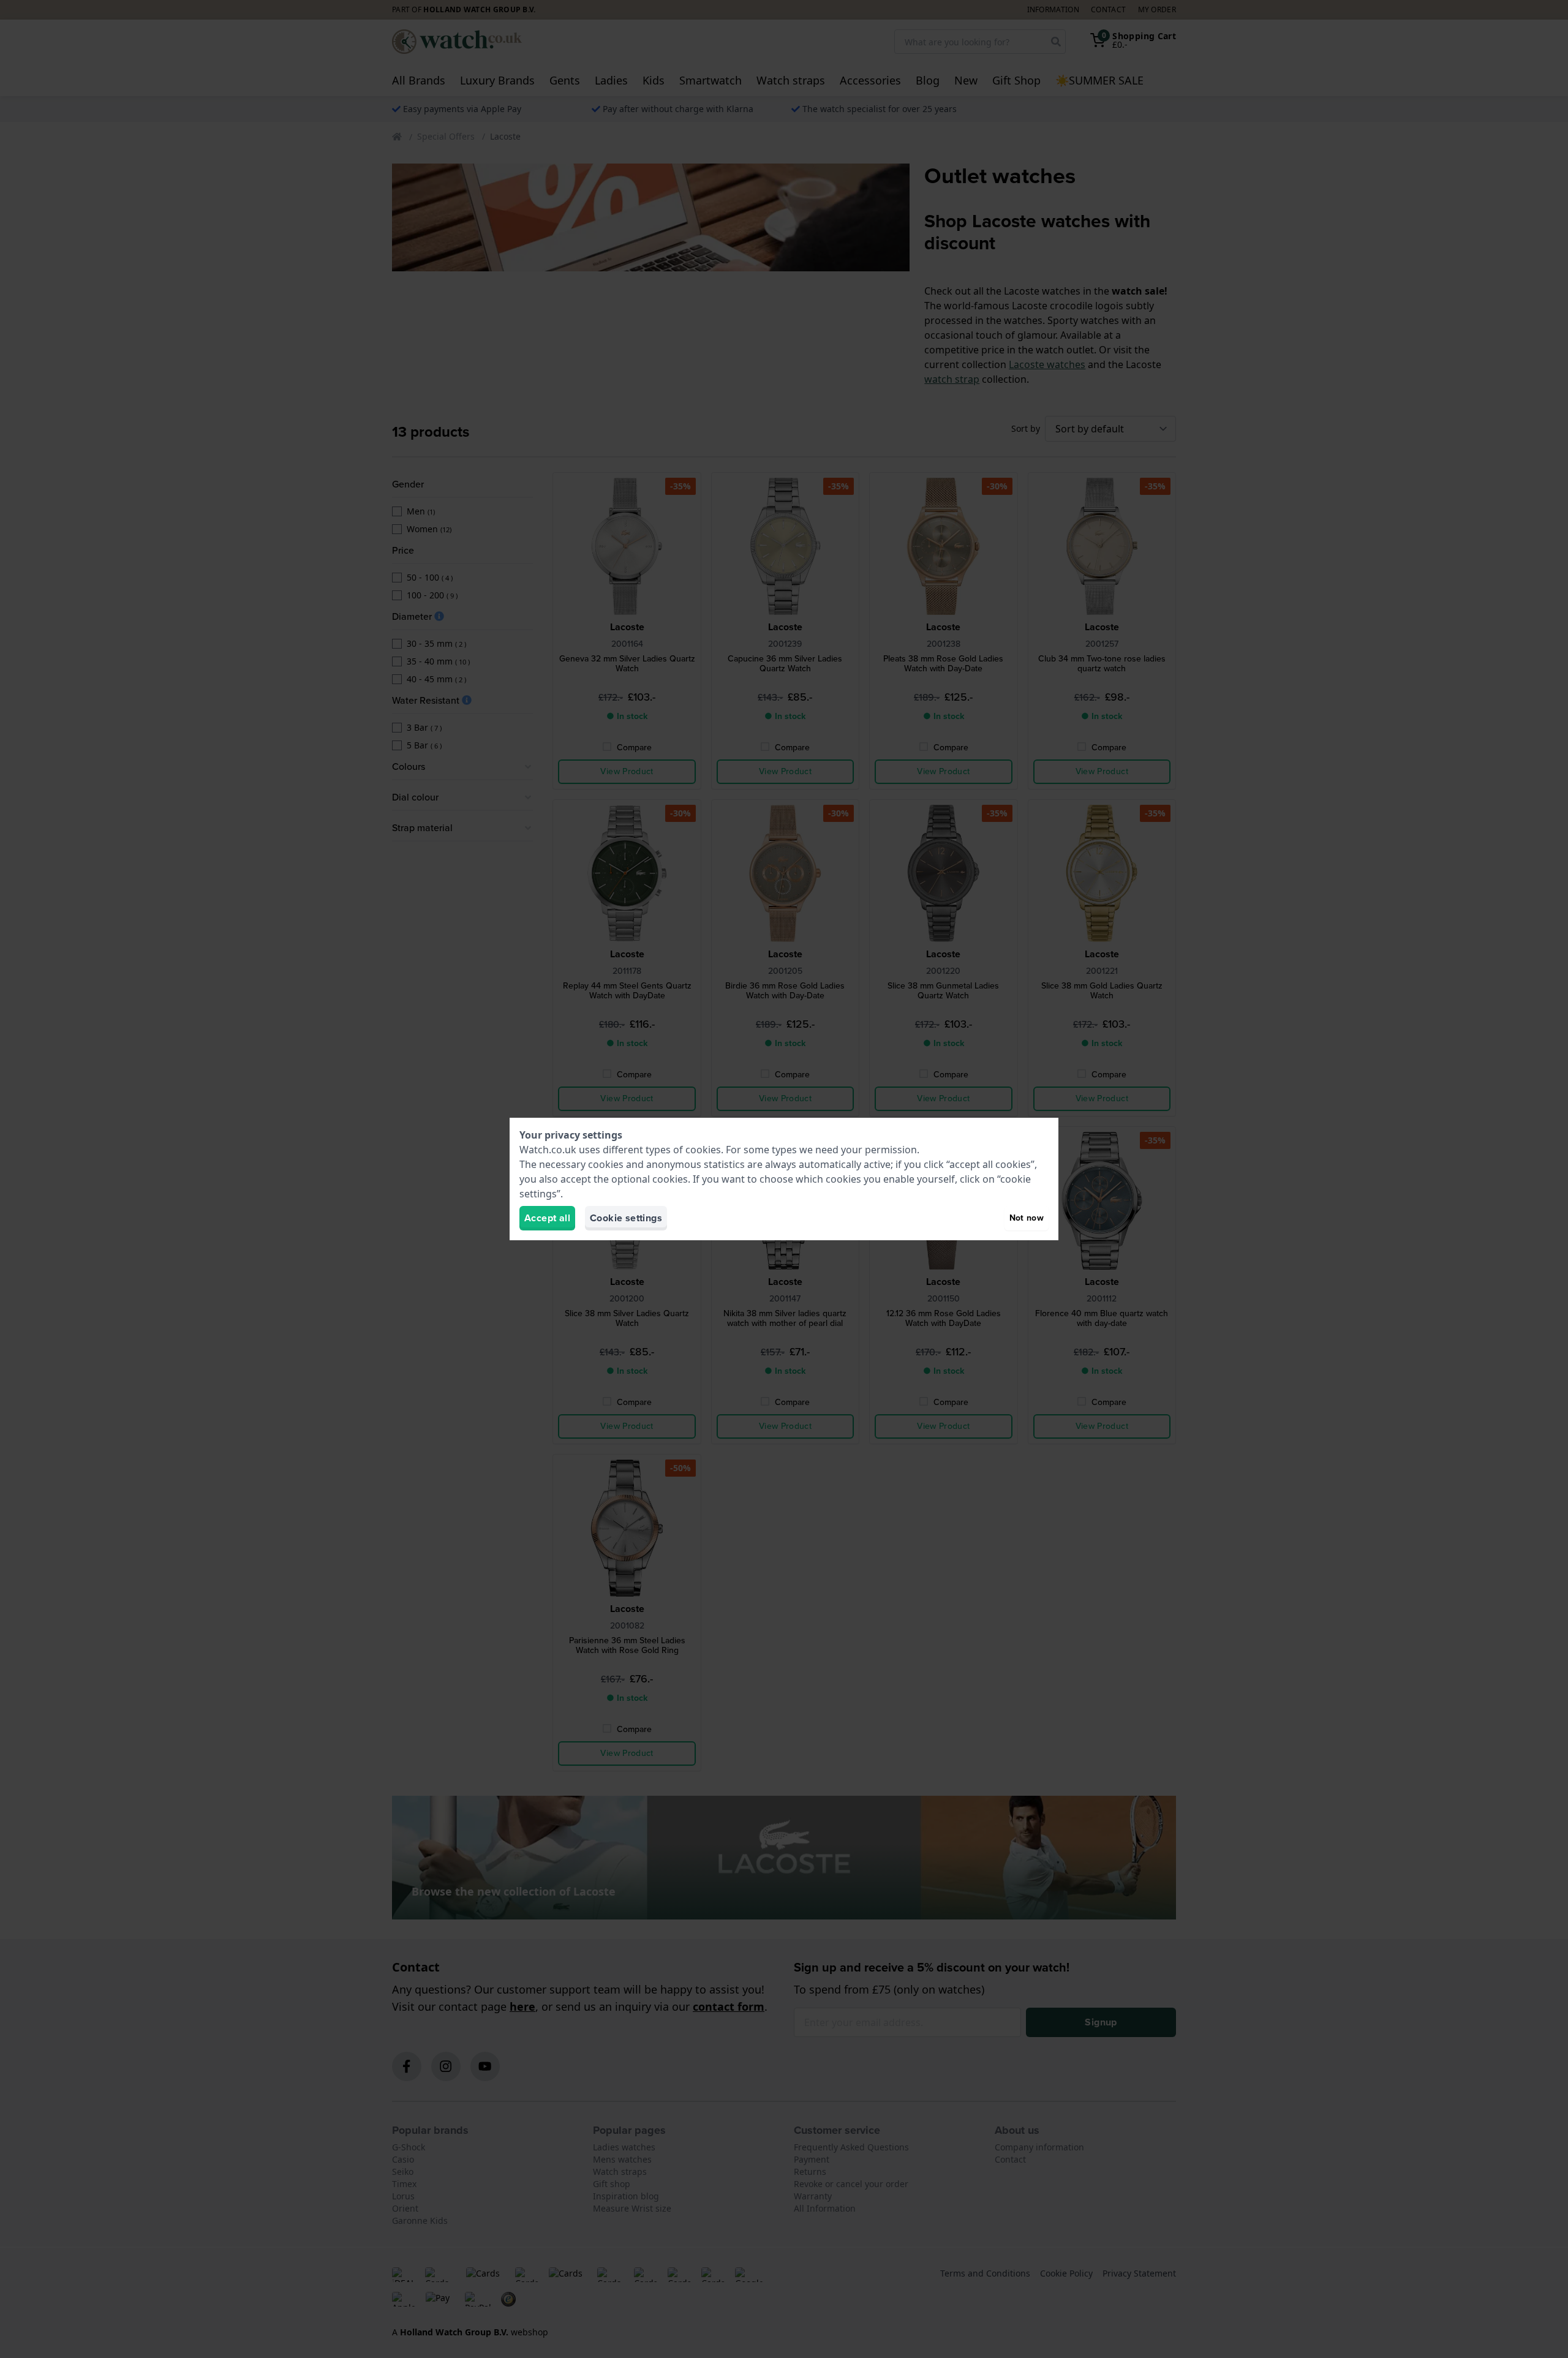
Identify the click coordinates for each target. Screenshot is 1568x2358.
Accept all (547, 1218)
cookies (703, 1150)
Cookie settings (626, 1218)
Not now (1027, 1218)
